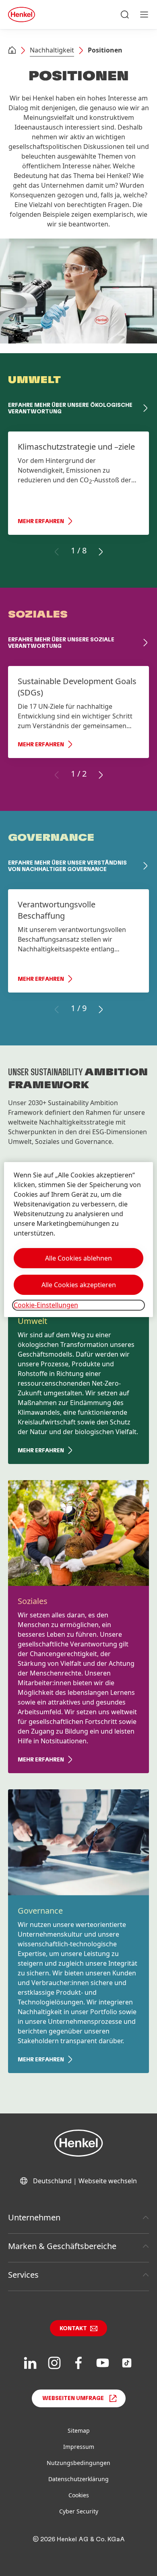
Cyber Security (79, 2511)
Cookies (79, 2495)
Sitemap (79, 2430)
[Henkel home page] (12, 51)
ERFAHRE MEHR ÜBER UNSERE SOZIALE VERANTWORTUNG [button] (61, 643)
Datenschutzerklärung (78, 2479)
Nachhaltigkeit (52, 50)
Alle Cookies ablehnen (78, 1258)
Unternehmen (34, 2217)
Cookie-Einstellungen (46, 1305)
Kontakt (73, 2329)
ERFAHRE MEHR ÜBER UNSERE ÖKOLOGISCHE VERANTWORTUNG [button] (70, 408)
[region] (79, 1239)
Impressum (79, 2447)
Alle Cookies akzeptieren (79, 1285)
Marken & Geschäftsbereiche (62, 2246)
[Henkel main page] (22, 15)
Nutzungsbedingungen (78, 2463)
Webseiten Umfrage (73, 2398)
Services (23, 2275)
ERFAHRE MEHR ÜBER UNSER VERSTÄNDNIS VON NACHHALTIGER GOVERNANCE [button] (67, 866)
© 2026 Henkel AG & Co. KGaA (79, 2539)
